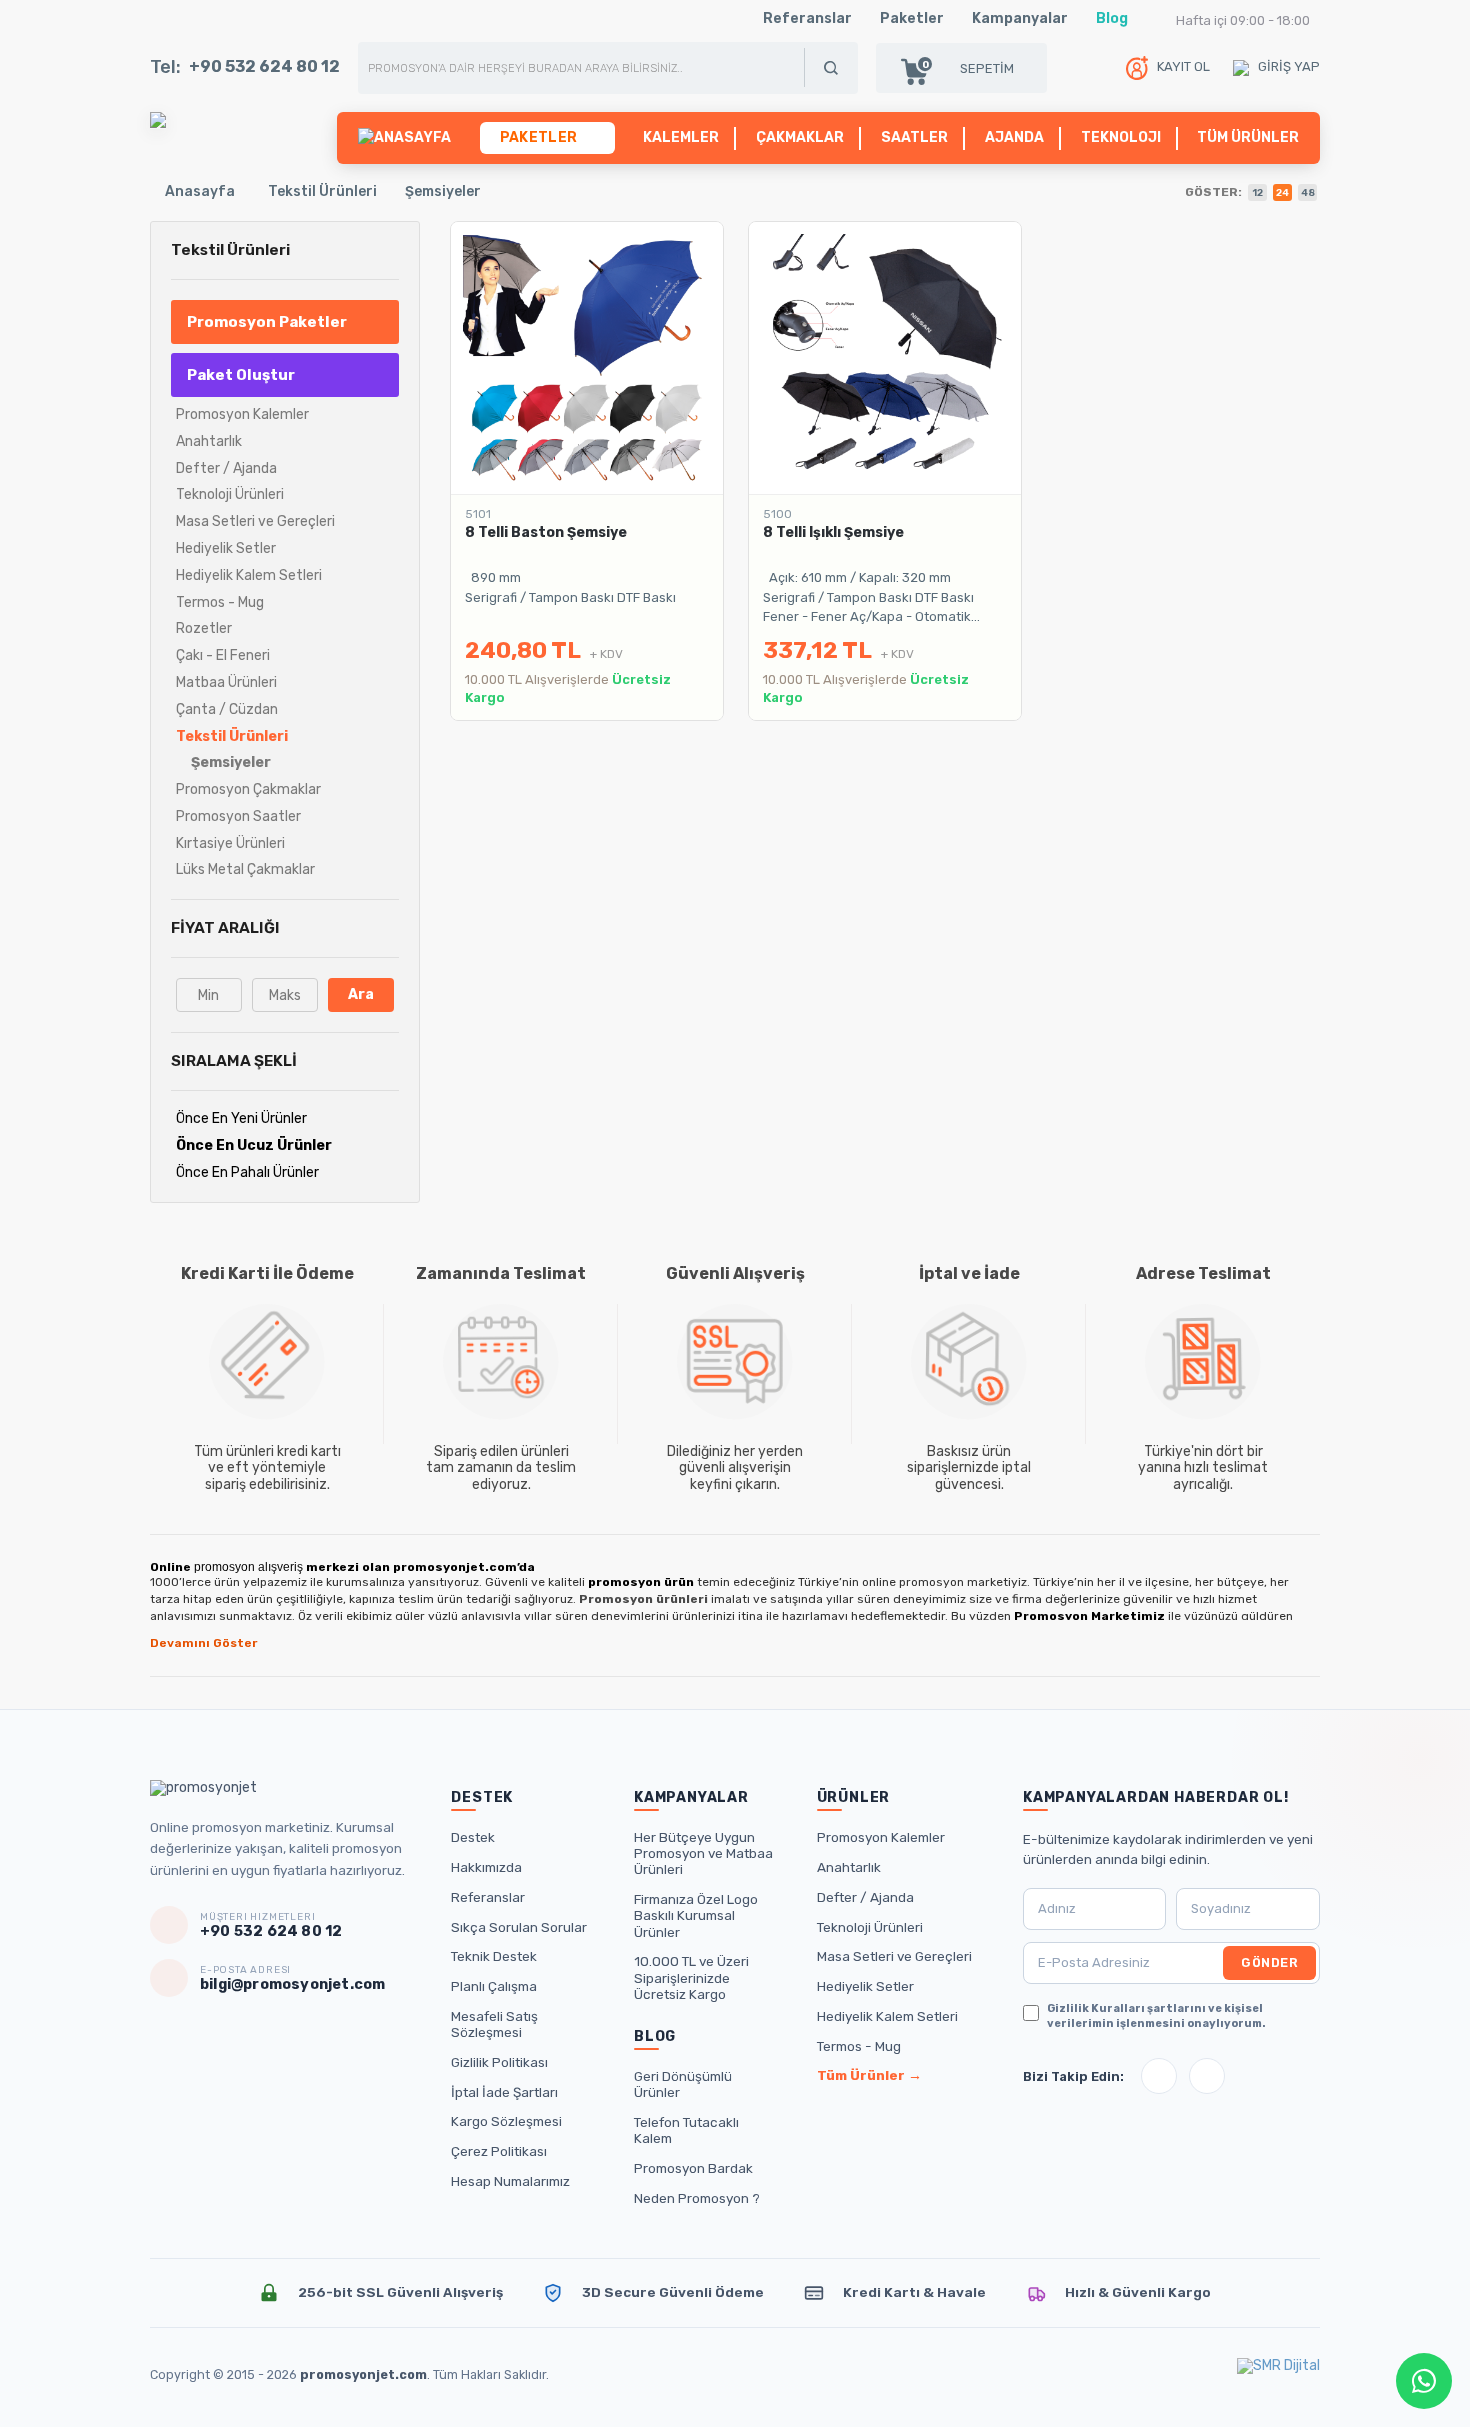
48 (1308, 193)
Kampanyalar (1020, 18)
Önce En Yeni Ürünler (241, 1118)
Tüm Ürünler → (869, 2075)
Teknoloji (1121, 137)
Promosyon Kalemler (881, 1837)
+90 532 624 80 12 (264, 66)
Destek (473, 1837)
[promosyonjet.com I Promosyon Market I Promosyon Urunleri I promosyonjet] (158, 119)
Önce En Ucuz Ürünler (254, 1145)
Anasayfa (200, 191)
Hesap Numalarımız (510, 2181)
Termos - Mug (859, 2046)
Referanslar (807, 18)
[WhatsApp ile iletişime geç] (1424, 2381)
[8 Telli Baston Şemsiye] (587, 358)
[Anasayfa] (404, 138)
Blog (1112, 18)
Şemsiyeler (443, 191)
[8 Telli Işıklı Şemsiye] (885, 358)
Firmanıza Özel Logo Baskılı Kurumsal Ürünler (696, 1915)
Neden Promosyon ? (697, 2198)
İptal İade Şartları (504, 2092)
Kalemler (681, 137)
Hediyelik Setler (865, 1986)
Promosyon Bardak (693, 2168)
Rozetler (204, 628)
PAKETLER (540, 137)
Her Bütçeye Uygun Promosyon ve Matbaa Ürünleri (703, 1853)
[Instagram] (1159, 2076)
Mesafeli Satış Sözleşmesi (494, 2024)
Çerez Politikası (499, 2151)
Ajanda (1014, 137)
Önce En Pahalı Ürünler (247, 1172)
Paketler (912, 18)
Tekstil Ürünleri (322, 191)
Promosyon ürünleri (643, 1599)
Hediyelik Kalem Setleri (887, 2016)
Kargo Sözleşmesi (506, 2121)
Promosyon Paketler (267, 322)
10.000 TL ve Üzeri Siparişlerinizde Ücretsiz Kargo (691, 1977)
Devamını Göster (203, 1643)
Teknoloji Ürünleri (870, 1927)
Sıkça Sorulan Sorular (519, 1927)
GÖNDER (1269, 1962)
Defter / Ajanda (865, 1897)
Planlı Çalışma (494, 1986)
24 (1282, 193)
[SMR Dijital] (1278, 2375)
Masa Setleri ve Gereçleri (894, 1956)
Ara (361, 994)
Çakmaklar (800, 137)
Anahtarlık (849, 1867)
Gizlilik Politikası (499, 2062)
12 (1257, 193)
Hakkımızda (486, 1867)
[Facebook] (1207, 2076)
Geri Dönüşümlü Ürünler (683, 2084)
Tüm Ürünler (1248, 137)
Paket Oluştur (241, 375)
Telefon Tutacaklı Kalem (686, 2130)
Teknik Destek (494, 1956)
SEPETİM (968, 67)
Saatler (914, 137)
